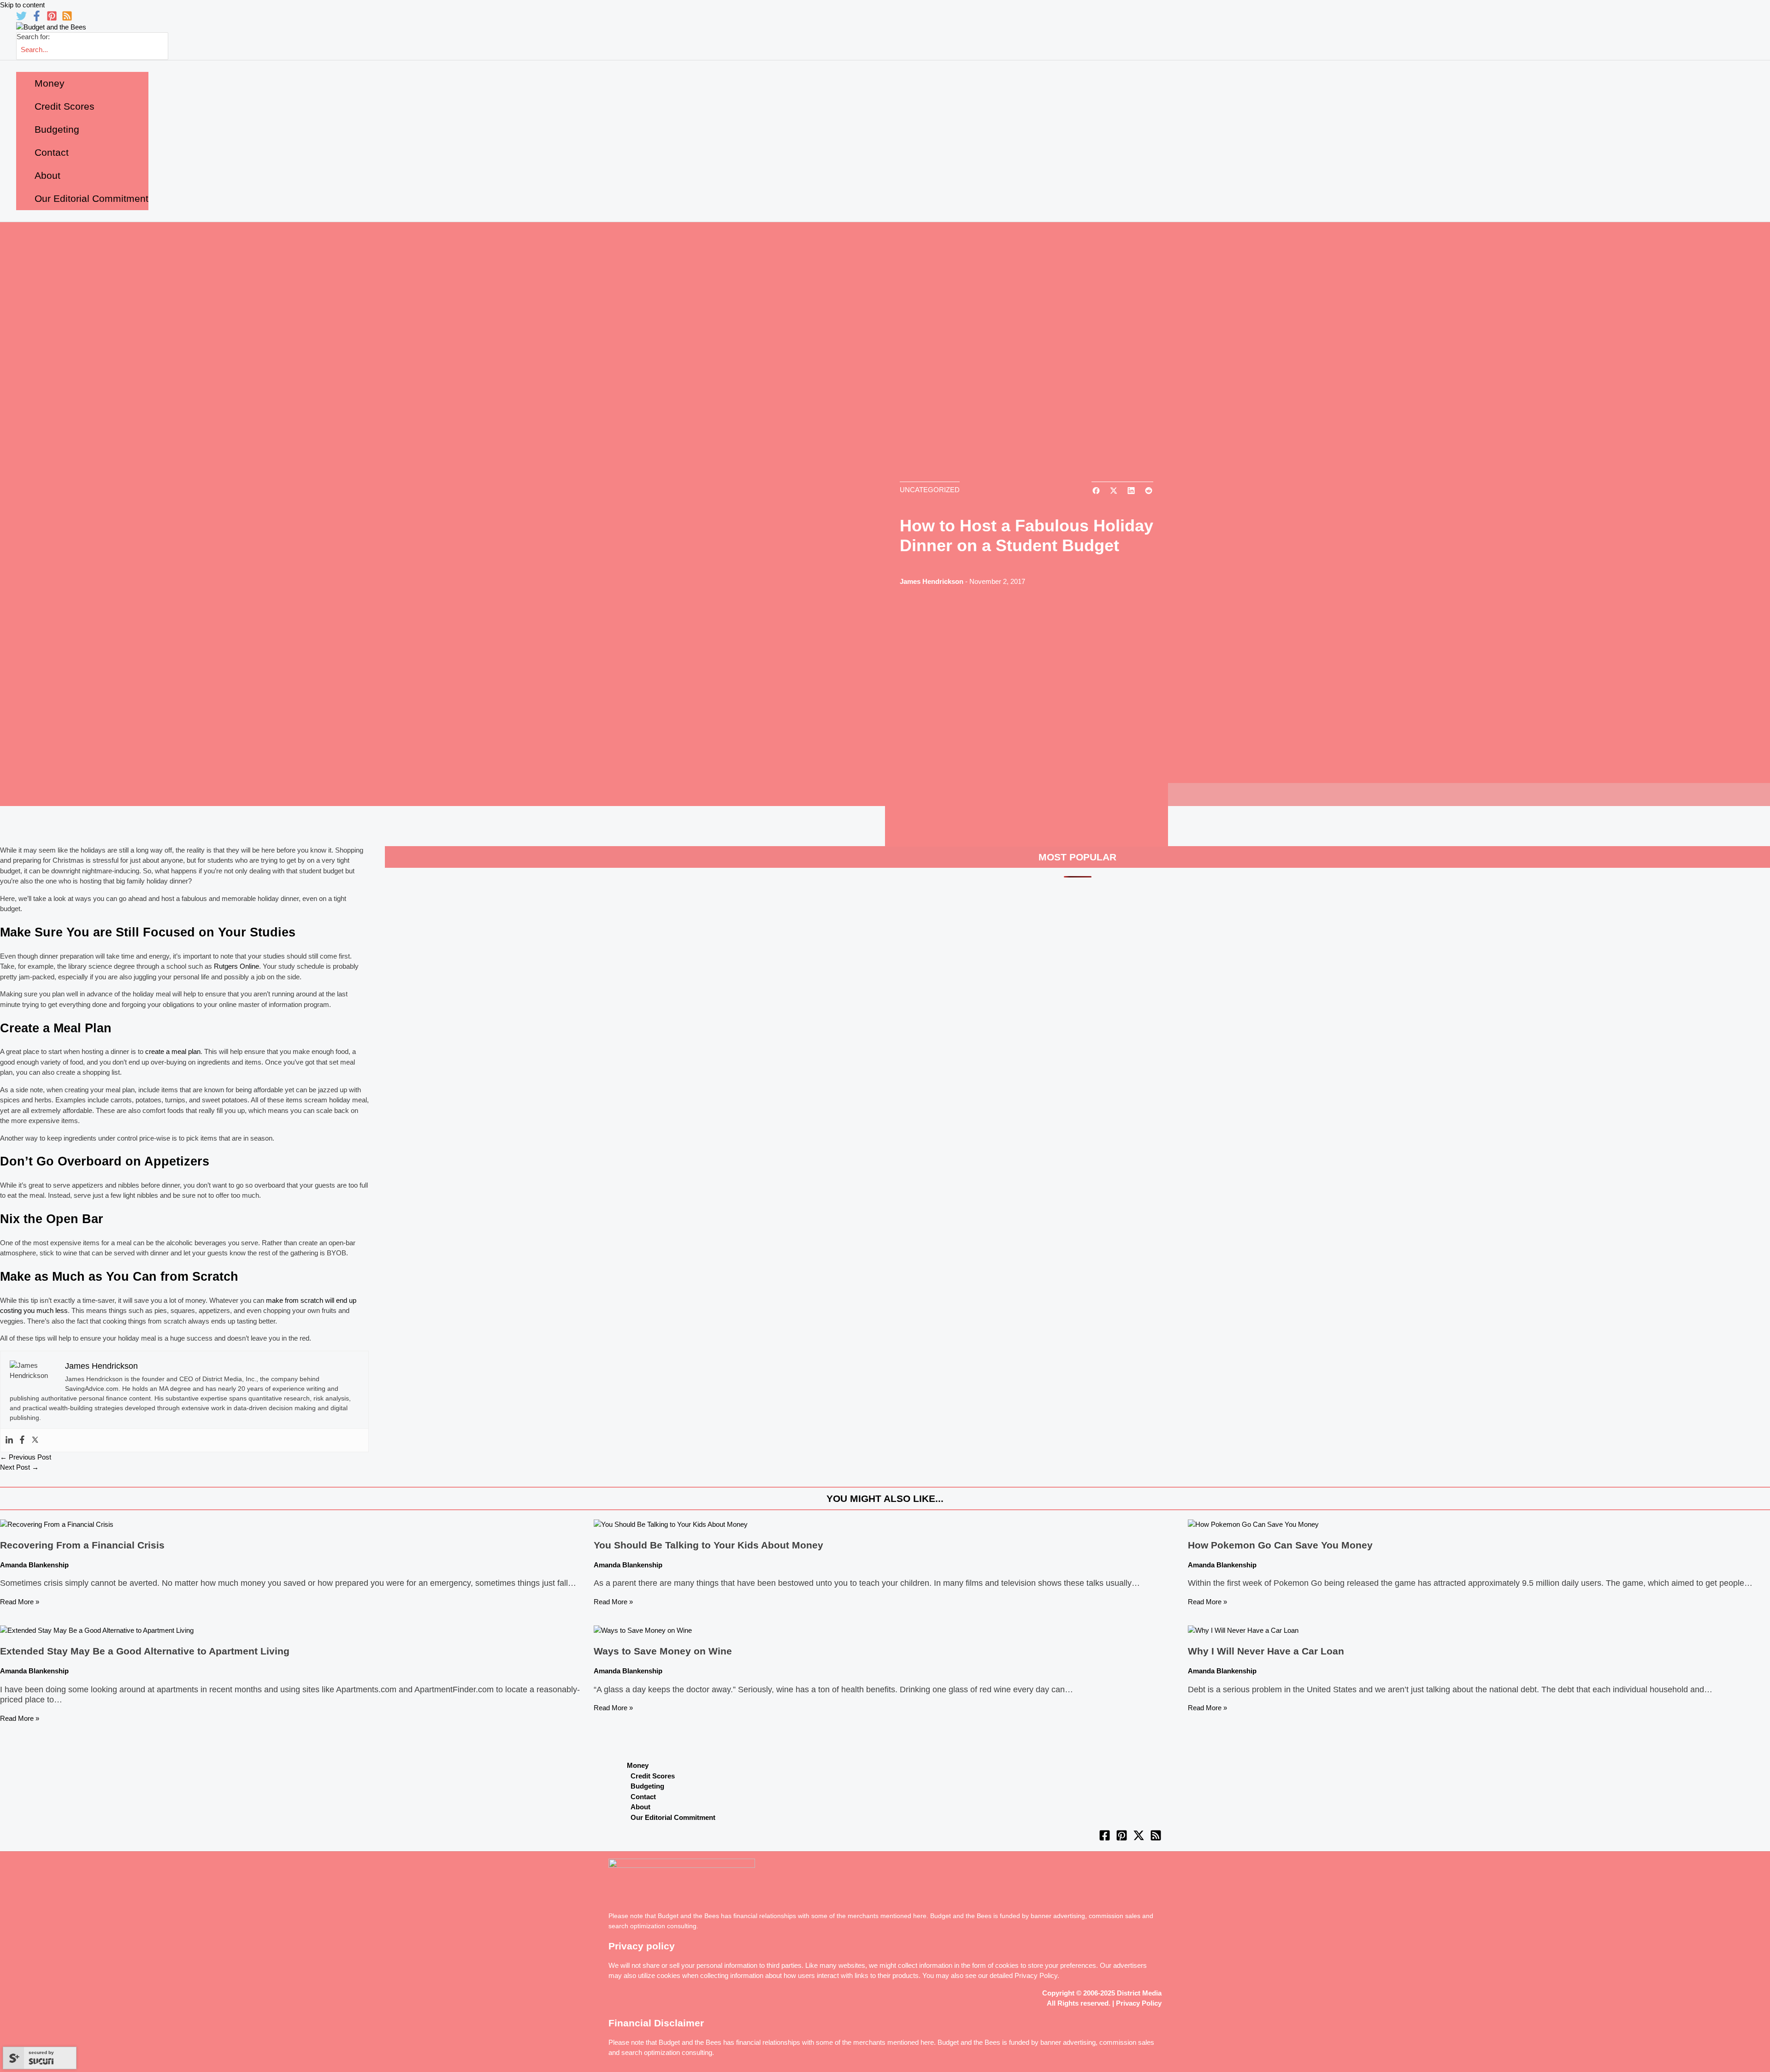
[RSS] (67, 19)
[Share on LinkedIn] (1131, 492)
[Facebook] (37, 19)
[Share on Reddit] (1149, 492)
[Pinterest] (52, 19)
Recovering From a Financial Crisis (82, 1545)
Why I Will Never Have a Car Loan (1266, 1651)
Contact (643, 1797)
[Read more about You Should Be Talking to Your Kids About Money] (671, 1524)
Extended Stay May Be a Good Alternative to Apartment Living (145, 1651)
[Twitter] (21, 19)
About (640, 1807)
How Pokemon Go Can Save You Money (1280, 1545)
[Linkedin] (9, 1440)
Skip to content (22, 5)
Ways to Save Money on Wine (663, 1651)
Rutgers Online (236, 966)
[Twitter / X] (1139, 1839)
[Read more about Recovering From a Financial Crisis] (57, 1524)
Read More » (20, 1602)
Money (638, 1765)
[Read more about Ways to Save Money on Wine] (643, 1630)
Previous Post (26, 1457)
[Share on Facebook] (1096, 492)
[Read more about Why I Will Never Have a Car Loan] (1243, 1630)
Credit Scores (653, 1776)
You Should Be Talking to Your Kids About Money (708, 1545)
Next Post (19, 1467)
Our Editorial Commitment (673, 1817)
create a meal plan (173, 1051)
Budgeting (647, 1786)
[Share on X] (1114, 492)
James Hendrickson (932, 581)
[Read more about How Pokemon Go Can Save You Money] (1253, 1524)
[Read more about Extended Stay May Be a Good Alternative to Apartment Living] (97, 1630)
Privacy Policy (1036, 1975)
